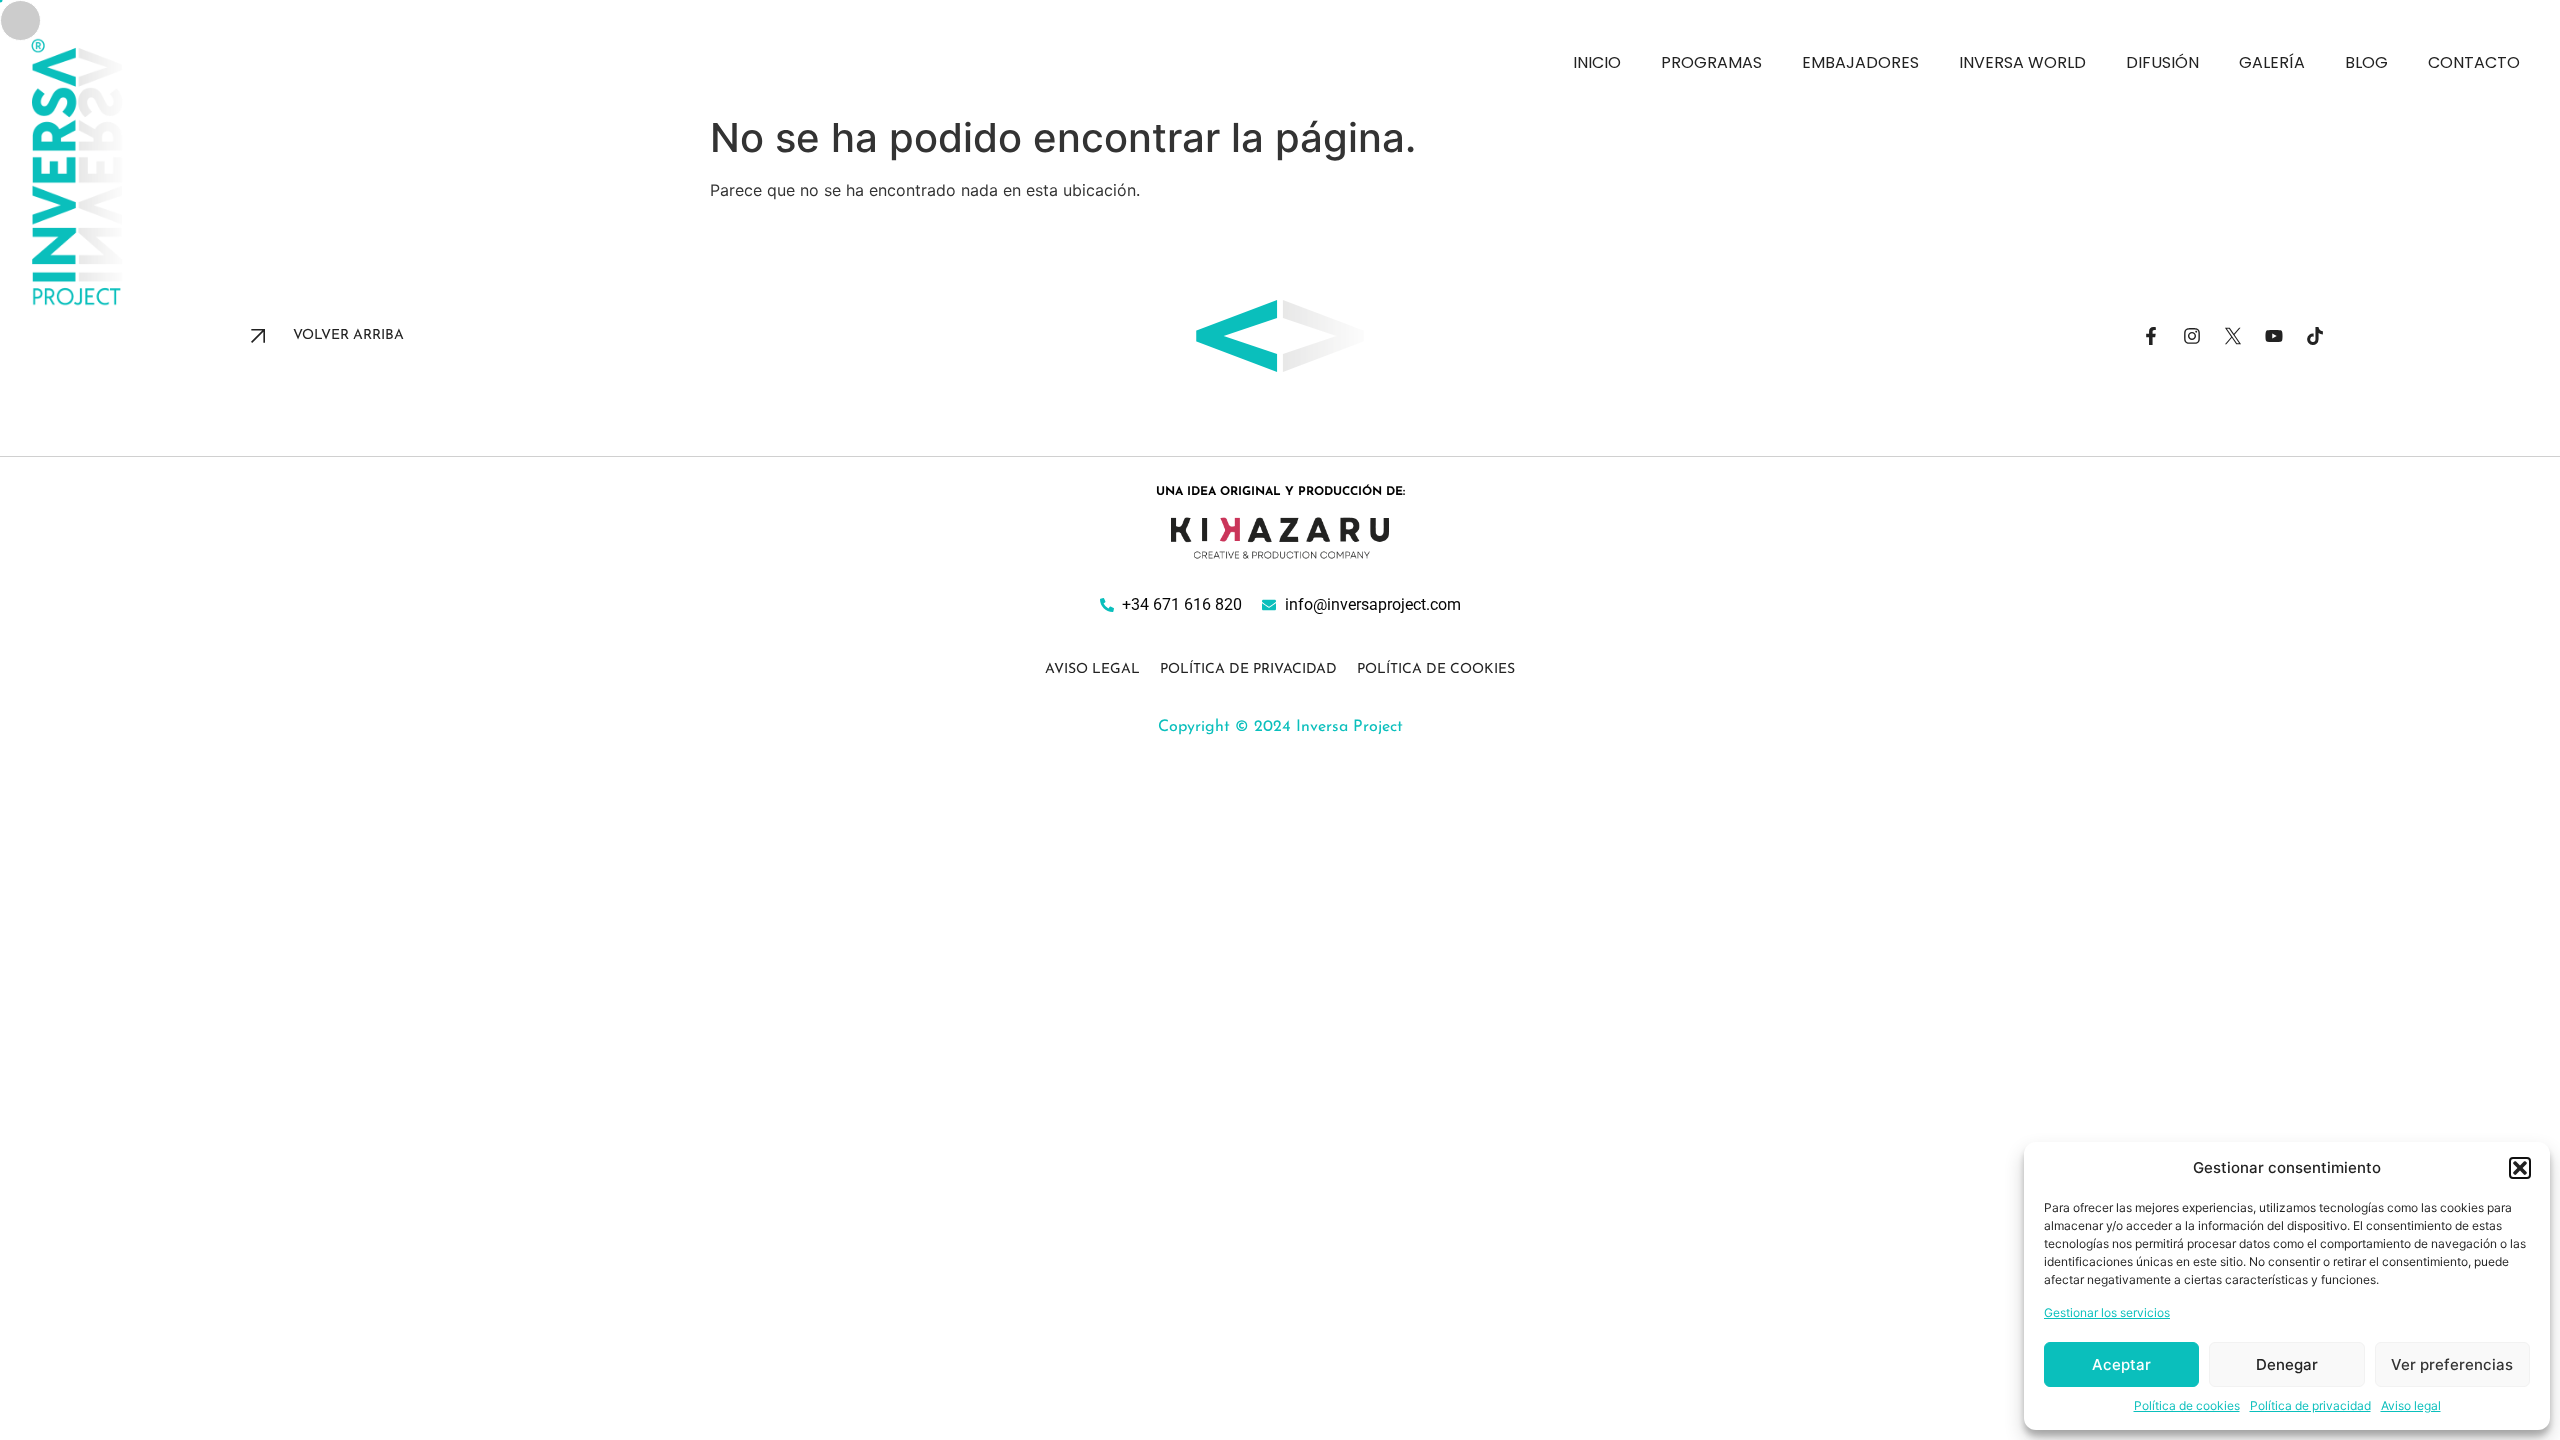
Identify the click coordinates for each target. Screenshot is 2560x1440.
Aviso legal (2411, 1405)
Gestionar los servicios (2107, 1312)
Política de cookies (2187, 1405)
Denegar (2287, 1364)
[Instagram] (2192, 336)
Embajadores (1860, 62)
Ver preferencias (2452, 1364)
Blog (2366, 62)
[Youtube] (2274, 336)
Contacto (2474, 62)
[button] (2520, 1168)
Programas (1711, 62)
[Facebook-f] (2151, 336)
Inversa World (2022, 62)
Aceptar (2121, 1364)
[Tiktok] (2315, 336)
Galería (2272, 62)
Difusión (2162, 62)
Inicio (1597, 62)
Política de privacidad (2310, 1405)
